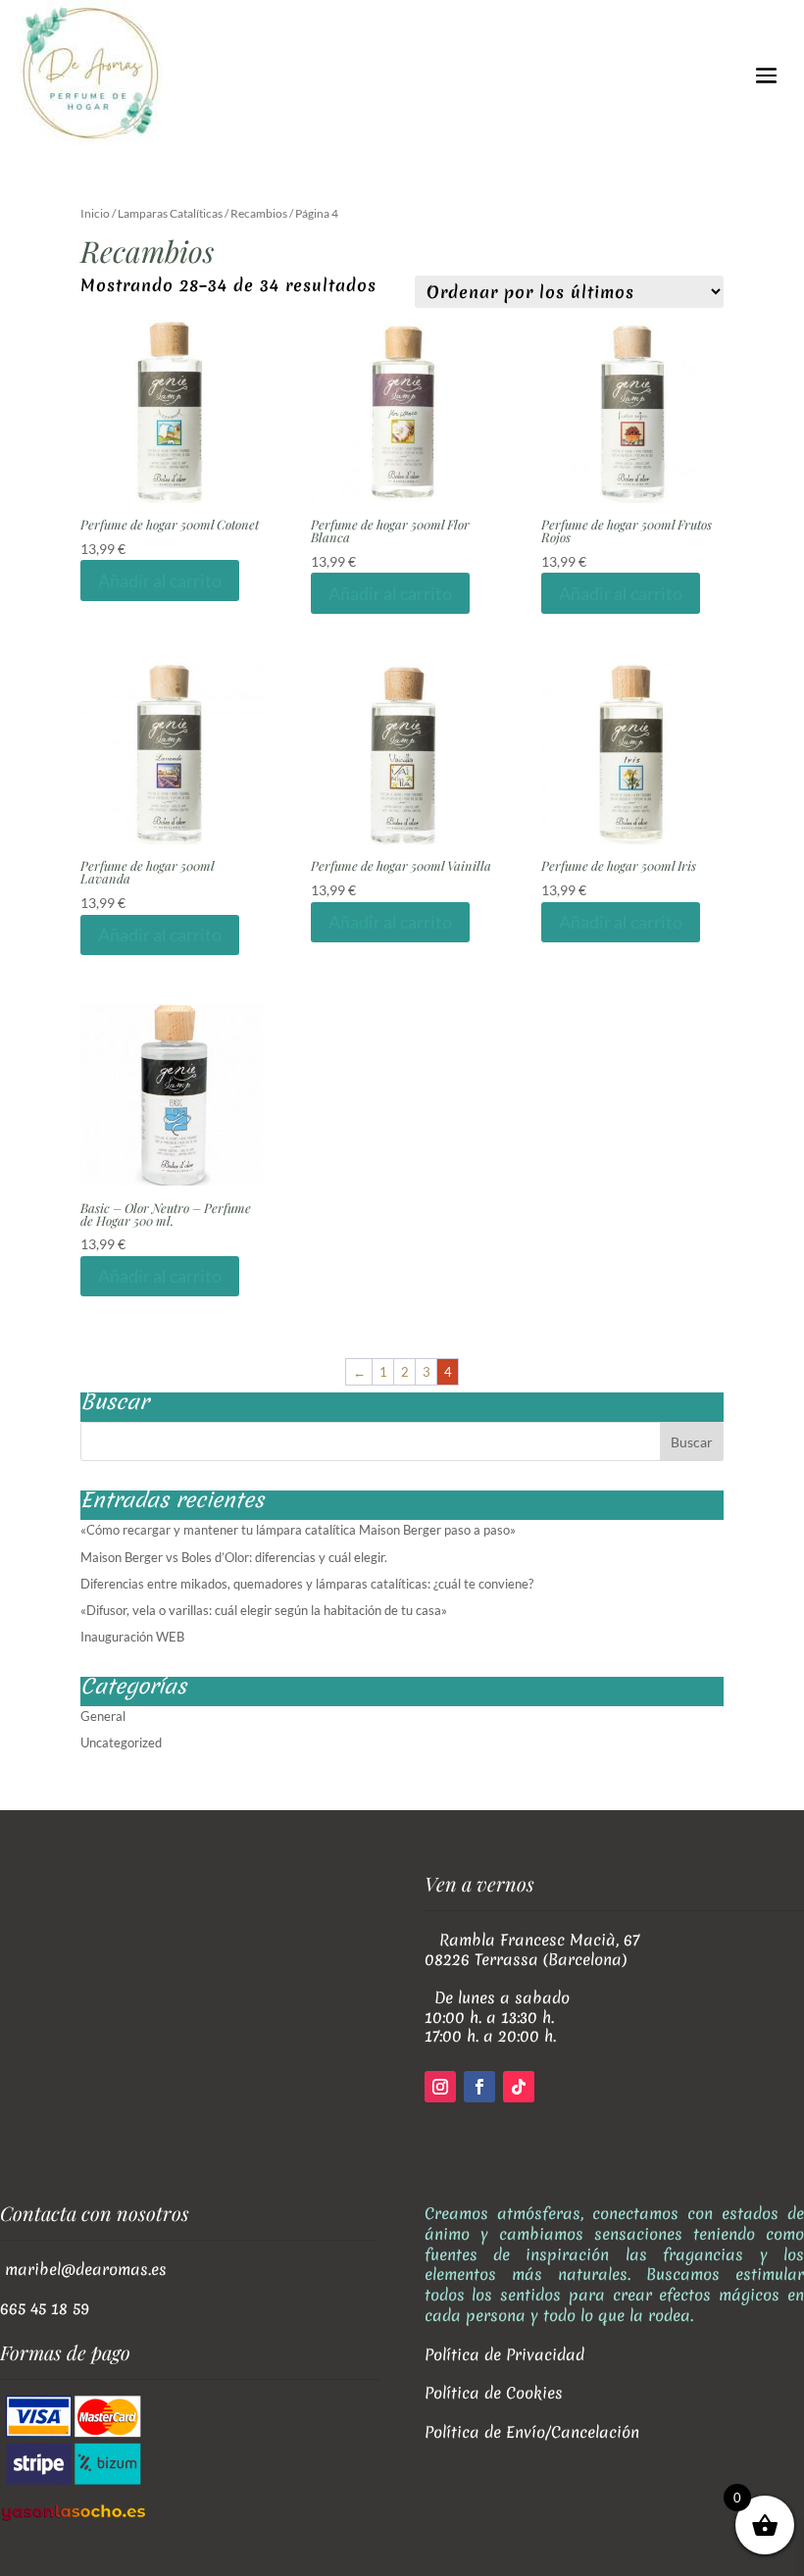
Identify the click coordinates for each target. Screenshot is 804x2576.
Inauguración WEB (132, 1637)
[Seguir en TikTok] (519, 2087)
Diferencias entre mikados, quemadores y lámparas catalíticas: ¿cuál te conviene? (307, 1584)
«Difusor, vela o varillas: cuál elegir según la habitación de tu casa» (264, 1610)
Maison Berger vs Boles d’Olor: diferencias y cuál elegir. (234, 1557)
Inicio (95, 213)
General (103, 1716)
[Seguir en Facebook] (479, 2087)
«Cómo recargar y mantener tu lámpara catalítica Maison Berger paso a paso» (298, 1530)
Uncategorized (121, 1743)
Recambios (259, 213)
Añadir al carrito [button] (160, 581)
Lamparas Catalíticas (170, 213)
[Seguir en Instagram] (440, 2087)
